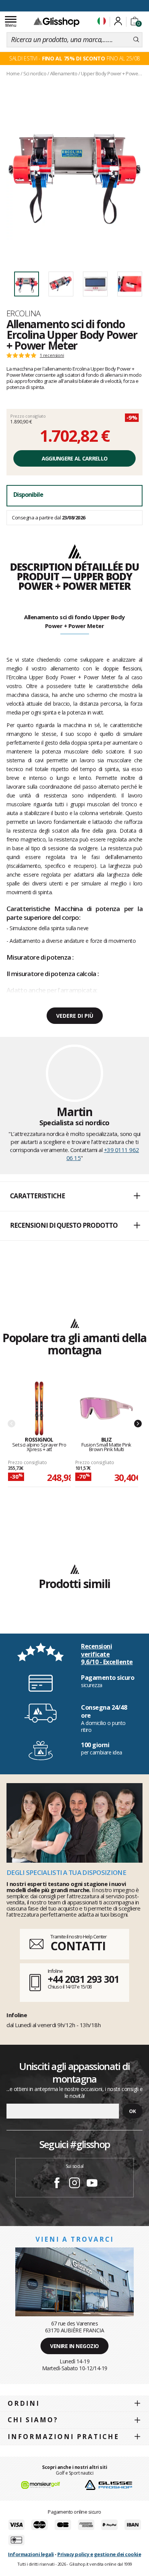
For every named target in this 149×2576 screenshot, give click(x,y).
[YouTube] (92, 2184)
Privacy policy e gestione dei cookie (99, 2554)
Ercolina (24, 313)
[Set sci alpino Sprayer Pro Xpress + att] (39, 1409)
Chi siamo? (33, 2420)
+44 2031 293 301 (83, 1979)
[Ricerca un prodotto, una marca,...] (136, 40)
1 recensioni (52, 355)
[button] (74, 1196)
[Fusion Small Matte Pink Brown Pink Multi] (106, 1409)
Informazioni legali (31, 2554)
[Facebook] (57, 2184)
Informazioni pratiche (63, 2437)
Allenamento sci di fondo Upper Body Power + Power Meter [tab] (74, 621)
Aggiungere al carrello (75, 458)
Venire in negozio (74, 2346)
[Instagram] (74, 2184)
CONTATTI (78, 1946)
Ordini (24, 2403)
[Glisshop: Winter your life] (57, 22)
